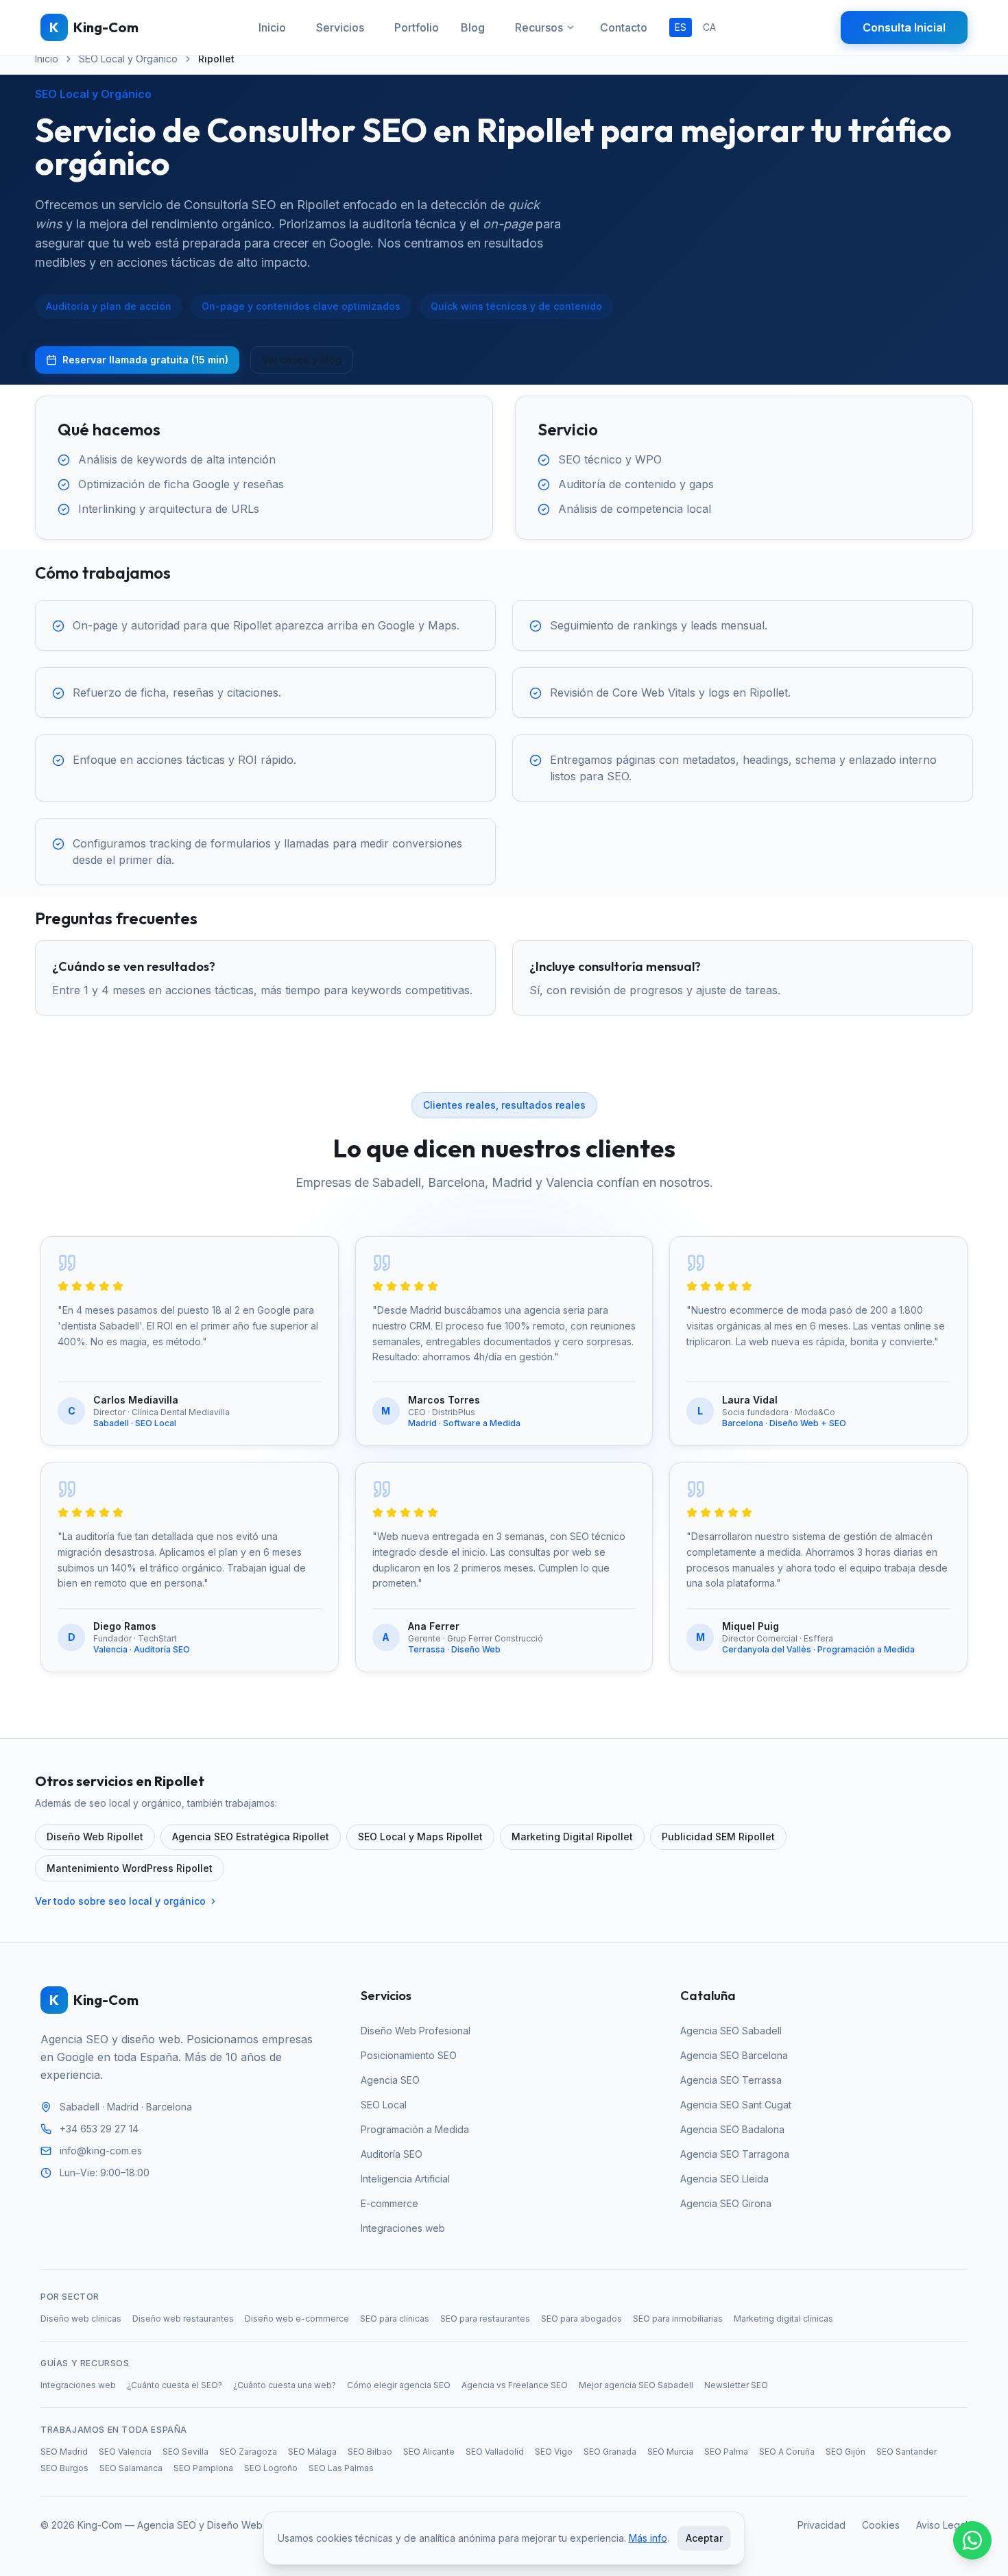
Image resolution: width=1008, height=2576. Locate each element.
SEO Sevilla (185, 2452)
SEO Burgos (64, 2468)
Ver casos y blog (302, 360)
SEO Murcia (670, 2452)
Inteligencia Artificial (405, 2179)
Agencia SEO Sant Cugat (736, 2105)
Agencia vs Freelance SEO (515, 2385)
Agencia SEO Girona (726, 2203)
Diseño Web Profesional (416, 2031)
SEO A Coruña (787, 2452)
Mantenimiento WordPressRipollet (130, 1868)
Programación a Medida (415, 2129)
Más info (648, 2538)
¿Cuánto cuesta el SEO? (175, 2385)
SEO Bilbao (370, 2452)
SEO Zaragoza (248, 2452)
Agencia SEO (390, 2080)
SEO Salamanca (131, 2468)
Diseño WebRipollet (95, 1837)
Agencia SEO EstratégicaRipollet (251, 1837)
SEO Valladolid (495, 2452)
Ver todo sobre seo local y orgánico (120, 1901)
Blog (473, 27)
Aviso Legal (942, 2525)
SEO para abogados (581, 2319)
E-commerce (389, 2203)
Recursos (539, 27)
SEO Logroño (271, 2468)
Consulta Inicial (904, 27)
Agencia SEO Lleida (724, 2179)
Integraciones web (403, 2228)
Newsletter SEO (736, 2385)
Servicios (340, 27)
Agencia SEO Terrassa (731, 2080)
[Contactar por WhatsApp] (972, 2540)
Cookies (881, 2525)
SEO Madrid (64, 2452)
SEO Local (384, 2105)
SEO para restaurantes (485, 2319)
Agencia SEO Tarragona (735, 2154)
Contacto (624, 27)
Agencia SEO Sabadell (731, 2031)
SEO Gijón (845, 2452)
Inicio (272, 27)
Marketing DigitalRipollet (572, 1837)
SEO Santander (907, 2452)
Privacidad (821, 2525)
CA (709, 27)
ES (681, 27)
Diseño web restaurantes (183, 2319)
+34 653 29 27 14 (99, 2129)
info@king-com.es (101, 2151)
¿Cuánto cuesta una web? (285, 2385)
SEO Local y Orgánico (128, 59)
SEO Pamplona (203, 2468)
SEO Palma (726, 2452)
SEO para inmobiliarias (678, 2319)
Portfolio (417, 27)
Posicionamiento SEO (409, 2055)
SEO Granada (610, 2452)
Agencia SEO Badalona (732, 2129)
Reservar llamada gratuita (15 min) (145, 360)
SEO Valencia (125, 2452)
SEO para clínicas (395, 2319)
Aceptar (704, 2538)
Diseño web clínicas (81, 2319)
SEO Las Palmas (341, 2468)
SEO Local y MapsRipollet (420, 1837)
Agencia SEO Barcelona (734, 2055)
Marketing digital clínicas (783, 2319)
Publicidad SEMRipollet (718, 1837)
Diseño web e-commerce (297, 2319)
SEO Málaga (312, 2452)
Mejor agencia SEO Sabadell (636, 2385)
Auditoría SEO (392, 2154)
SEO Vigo (554, 2452)
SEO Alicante (429, 2452)
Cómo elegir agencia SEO (399, 2385)
